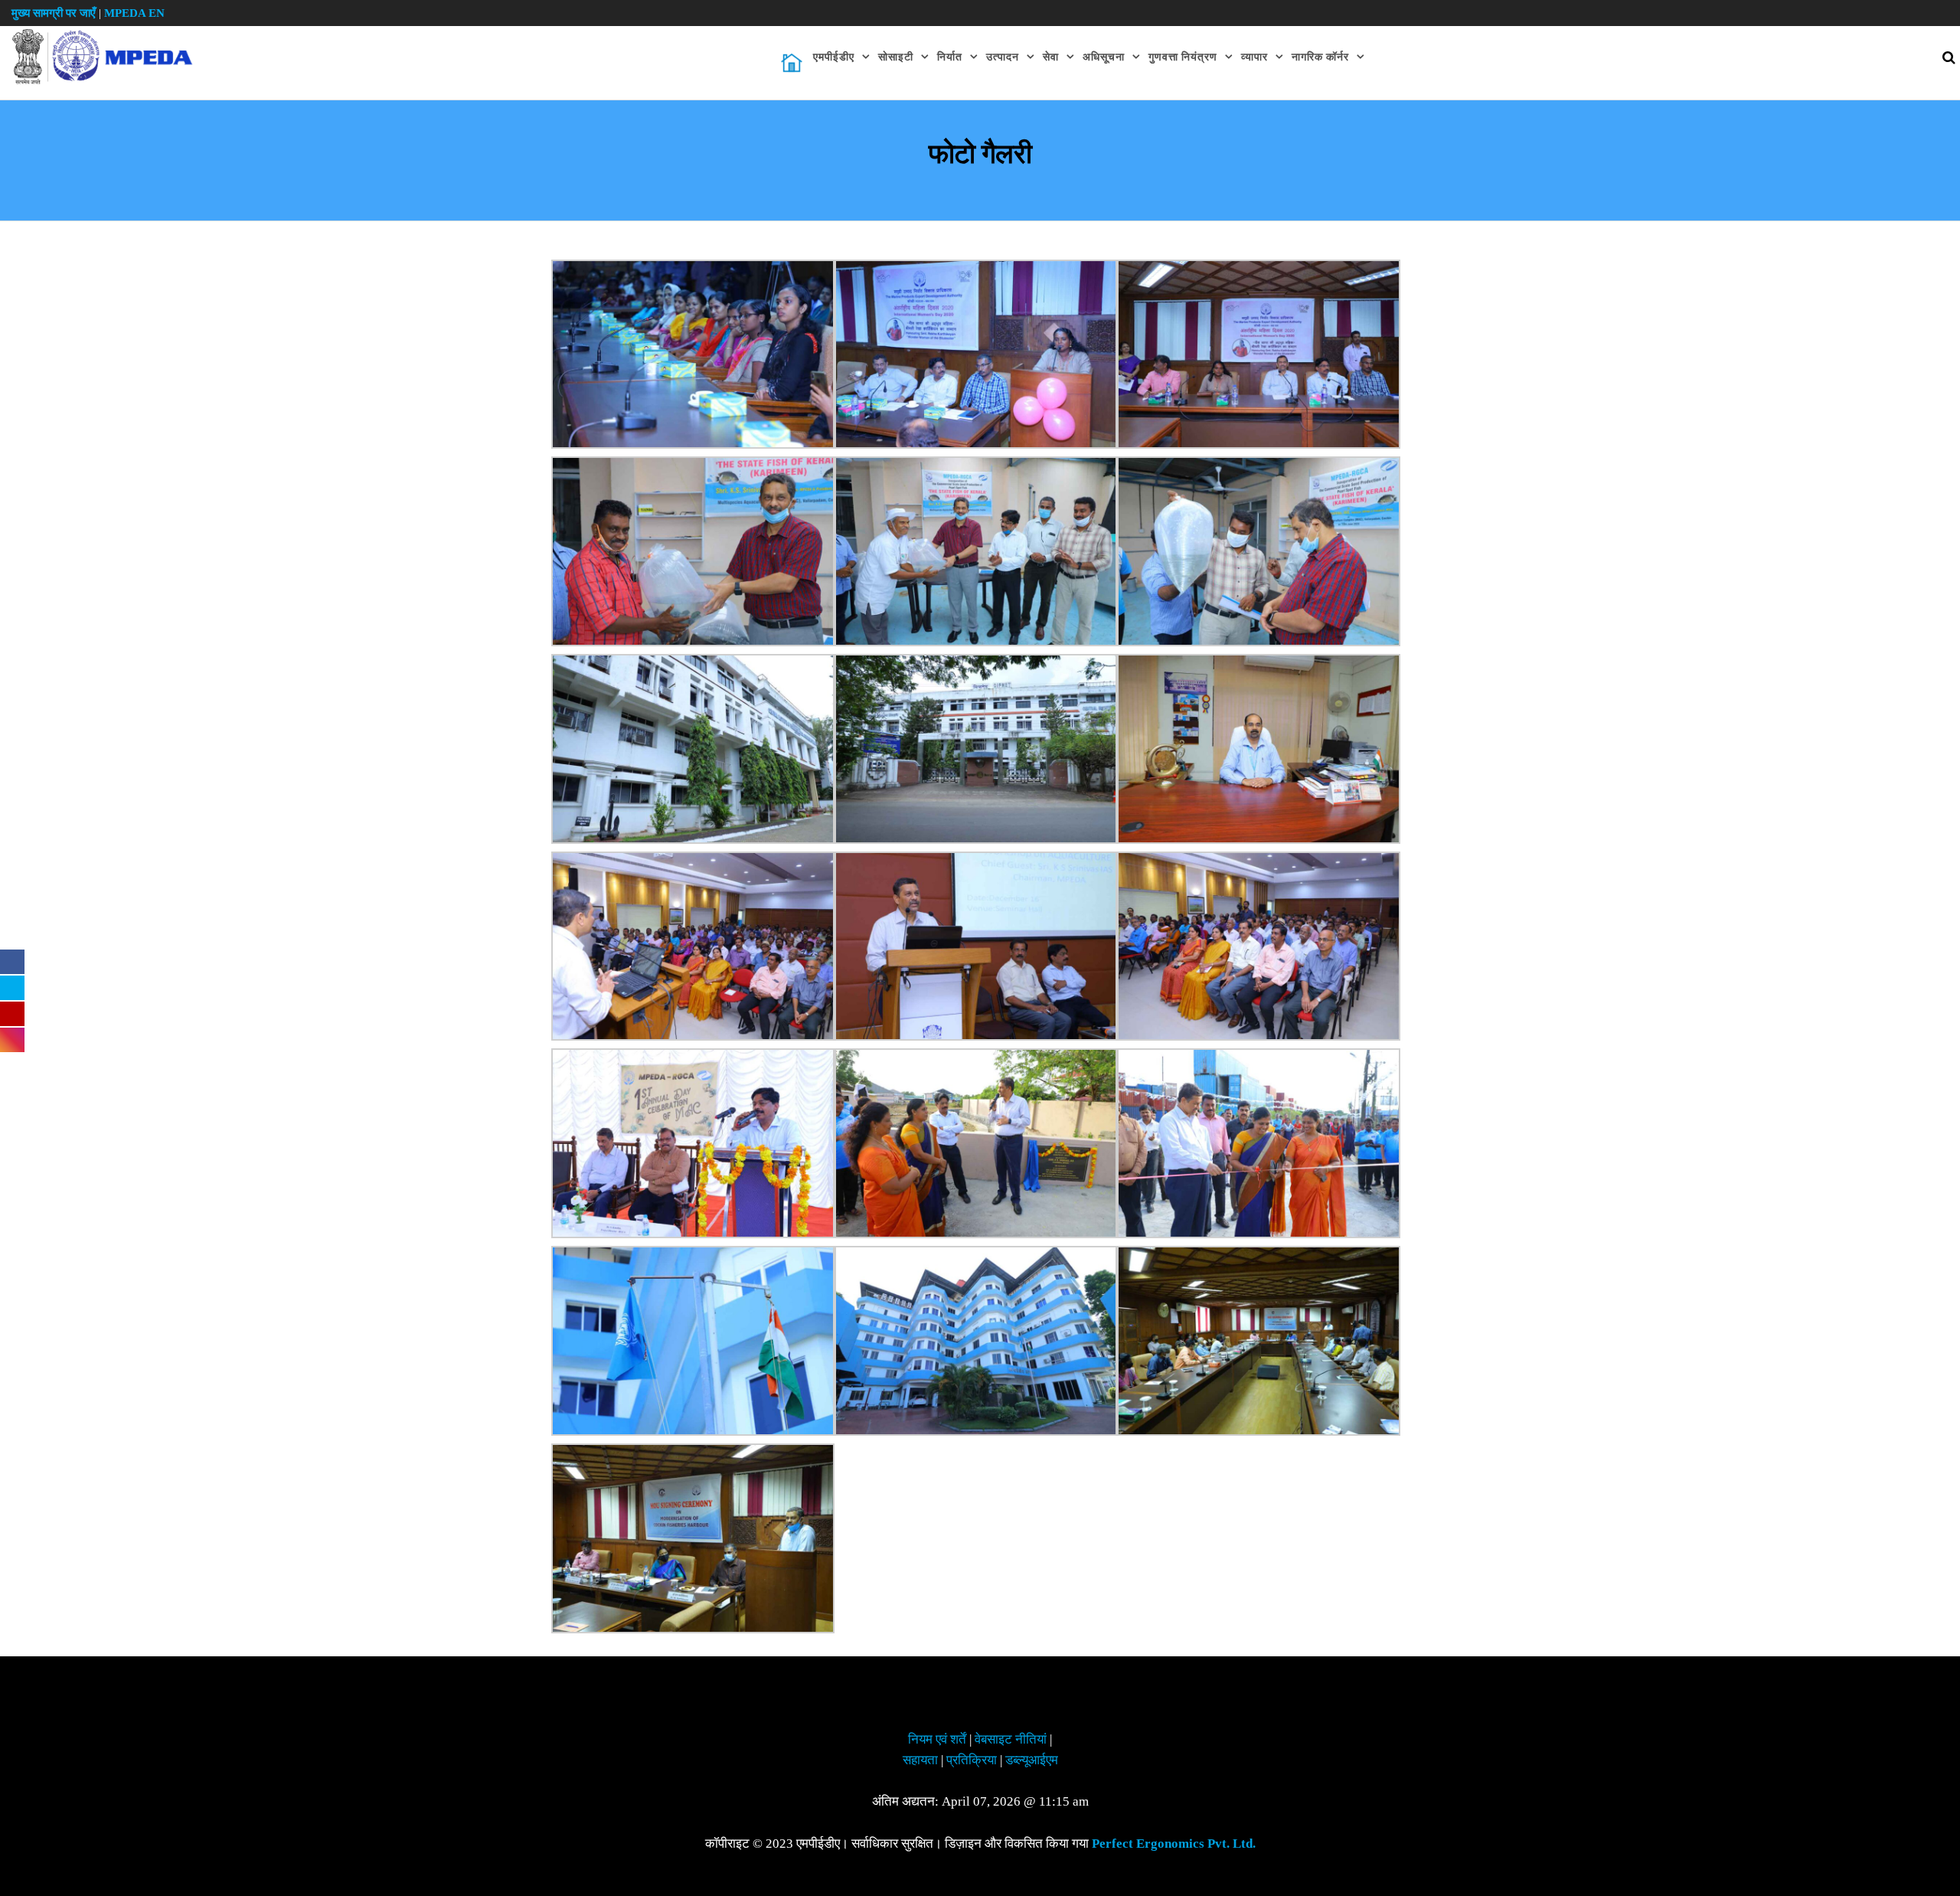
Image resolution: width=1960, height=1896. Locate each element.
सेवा (1051, 57)
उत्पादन (1003, 57)
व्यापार (1254, 57)
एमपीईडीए (834, 57)
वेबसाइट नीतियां (1011, 1739)
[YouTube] (12, 1014)
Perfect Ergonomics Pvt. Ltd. (1174, 1844)
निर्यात (950, 57)
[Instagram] (12, 1040)
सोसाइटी (896, 57)
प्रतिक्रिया (972, 1760)
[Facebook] (12, 962)
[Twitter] (12, 988)
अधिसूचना (1104, 57)
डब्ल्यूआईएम (1032, 1760)
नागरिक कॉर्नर (1320, 57)
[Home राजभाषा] (792, 63)
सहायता (920, 1760)
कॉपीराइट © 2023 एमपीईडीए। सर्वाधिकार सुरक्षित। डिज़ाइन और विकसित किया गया (980, 1844)
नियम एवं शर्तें (937, 1739)
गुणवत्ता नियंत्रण (1183, 57)
